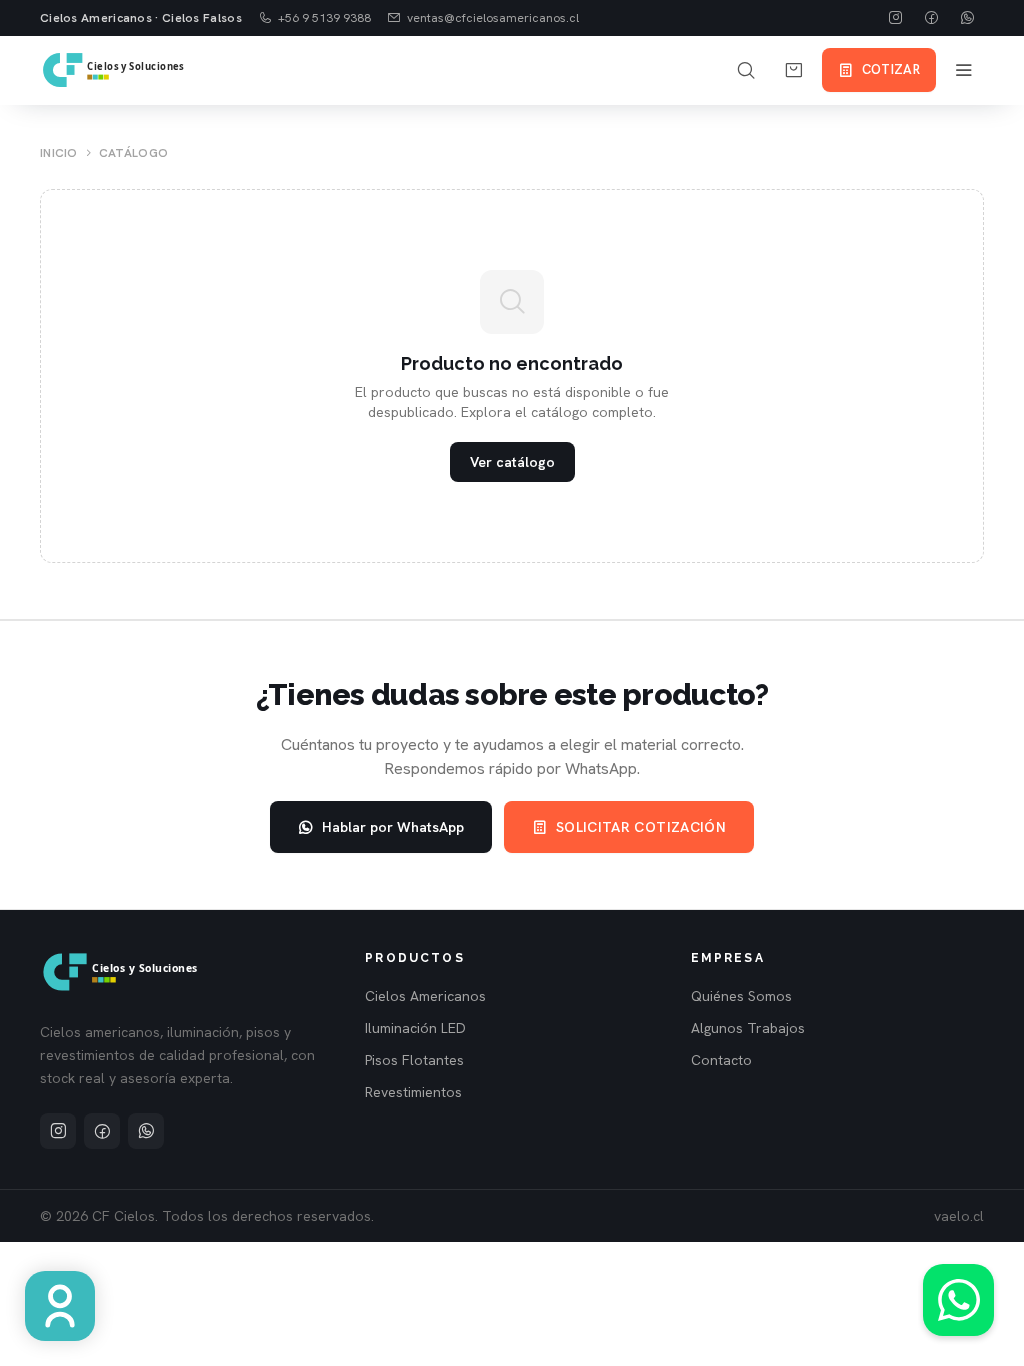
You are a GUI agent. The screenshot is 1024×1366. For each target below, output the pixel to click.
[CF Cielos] (122, 972)
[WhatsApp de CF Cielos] (968, 18)
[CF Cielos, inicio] (114, 70)
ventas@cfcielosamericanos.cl (493, 18)
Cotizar (891, 69)
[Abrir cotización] (794, 70)
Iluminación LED (415, 1028)
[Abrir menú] (964, 70)
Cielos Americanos (425, 996)
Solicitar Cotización (641, 827)
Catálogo (133, 153)
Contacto (721, 1060)
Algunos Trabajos (748, 1028)
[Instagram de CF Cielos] (896, 18)
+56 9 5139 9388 (324, 18)
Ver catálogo (512, 462)
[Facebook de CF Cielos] (932, 18)
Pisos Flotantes (414, 1060)
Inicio (59, 153)
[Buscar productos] (746, 70)
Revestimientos (413, 1092)
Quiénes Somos (741, 996)
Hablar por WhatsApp (393, 827)
